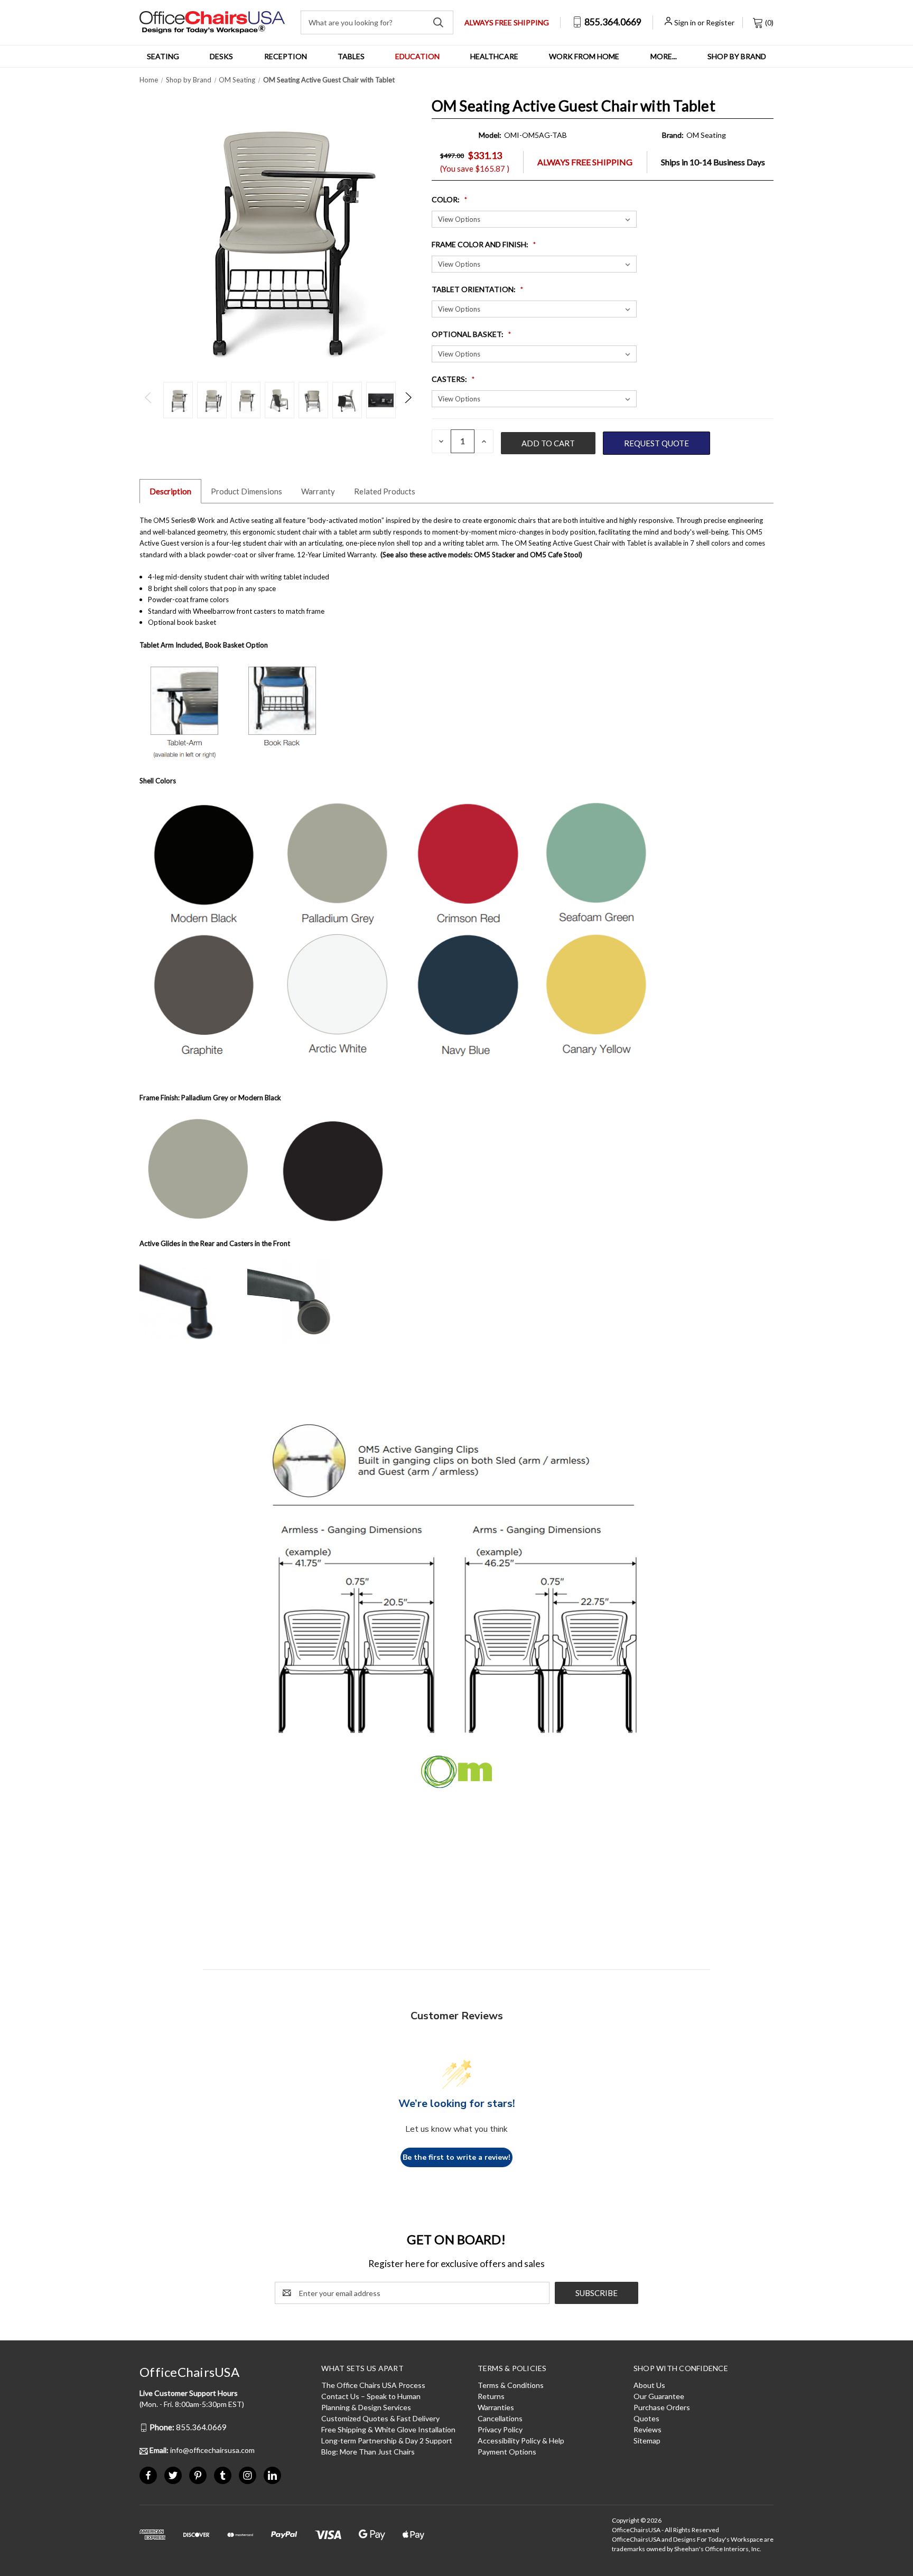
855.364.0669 (612, 22)
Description (170, 491)
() (768, 22)
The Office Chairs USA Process (373, 2385)
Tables (351, 56)
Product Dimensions (246, 491)
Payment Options (507, 2452)
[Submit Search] (438, 22)
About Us (649, 2385)
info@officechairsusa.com (202, 2450)
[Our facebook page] (148, 2475)
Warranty (318, 491)
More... (664, 56)
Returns (491, 2396)
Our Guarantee (659, 2396)
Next (408, 400)
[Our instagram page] (248, 2475)
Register (720, 22)
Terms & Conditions (511, 2385)
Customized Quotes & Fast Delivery (380, 2418)
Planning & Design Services (366, 2407)
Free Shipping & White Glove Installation (388, 2429)
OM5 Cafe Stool (556, 555)
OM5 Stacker (495, 555)
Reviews (648, 2429)
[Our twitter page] (173, 2475)
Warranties (496, 2407)
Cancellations (500, 2418)
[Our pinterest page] (198, 2475)
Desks (221, 56)
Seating (163, 56)
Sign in (685, 22)
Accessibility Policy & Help (521, 2441)
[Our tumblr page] (223, 2475)
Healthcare (494, 56)
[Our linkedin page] (272, 2475)
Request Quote (656, 443)
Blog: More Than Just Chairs (368, 2452)
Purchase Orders (662, 2407)
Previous (149, 400)
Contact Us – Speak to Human (371, 2396)
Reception (286, 56)
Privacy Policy (500, 2429)
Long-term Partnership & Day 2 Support (387, 2441)
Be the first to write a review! (456, 2157)
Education (417, 56)
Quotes (646, 2418)
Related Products (385, 491)
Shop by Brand (737, 56)
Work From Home (584, 56)
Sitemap (647, 2441)
